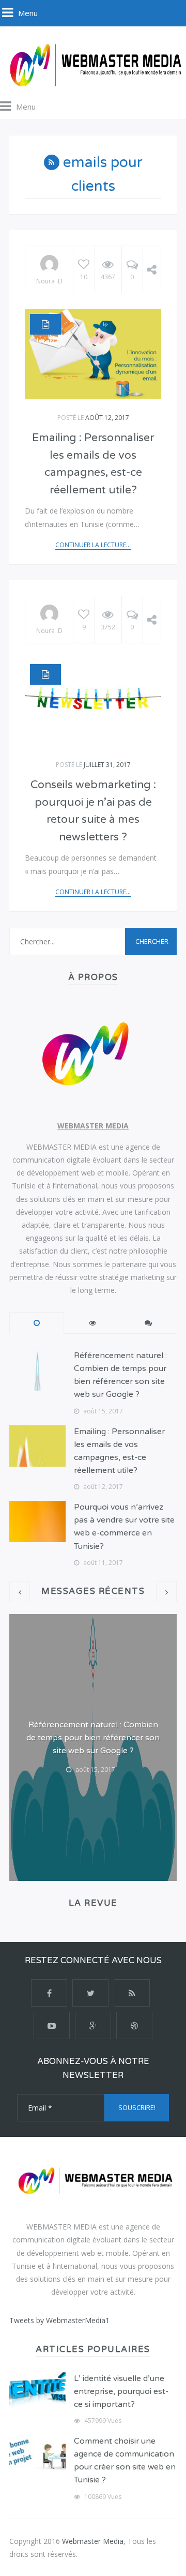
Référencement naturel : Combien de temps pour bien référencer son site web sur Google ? (93, 1738)
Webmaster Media (93, 2541)
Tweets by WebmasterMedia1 (59, 2320)
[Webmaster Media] (93, 64)
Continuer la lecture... (93, 545)
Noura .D (49, 281)
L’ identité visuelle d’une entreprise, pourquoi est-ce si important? (121, 2391)
